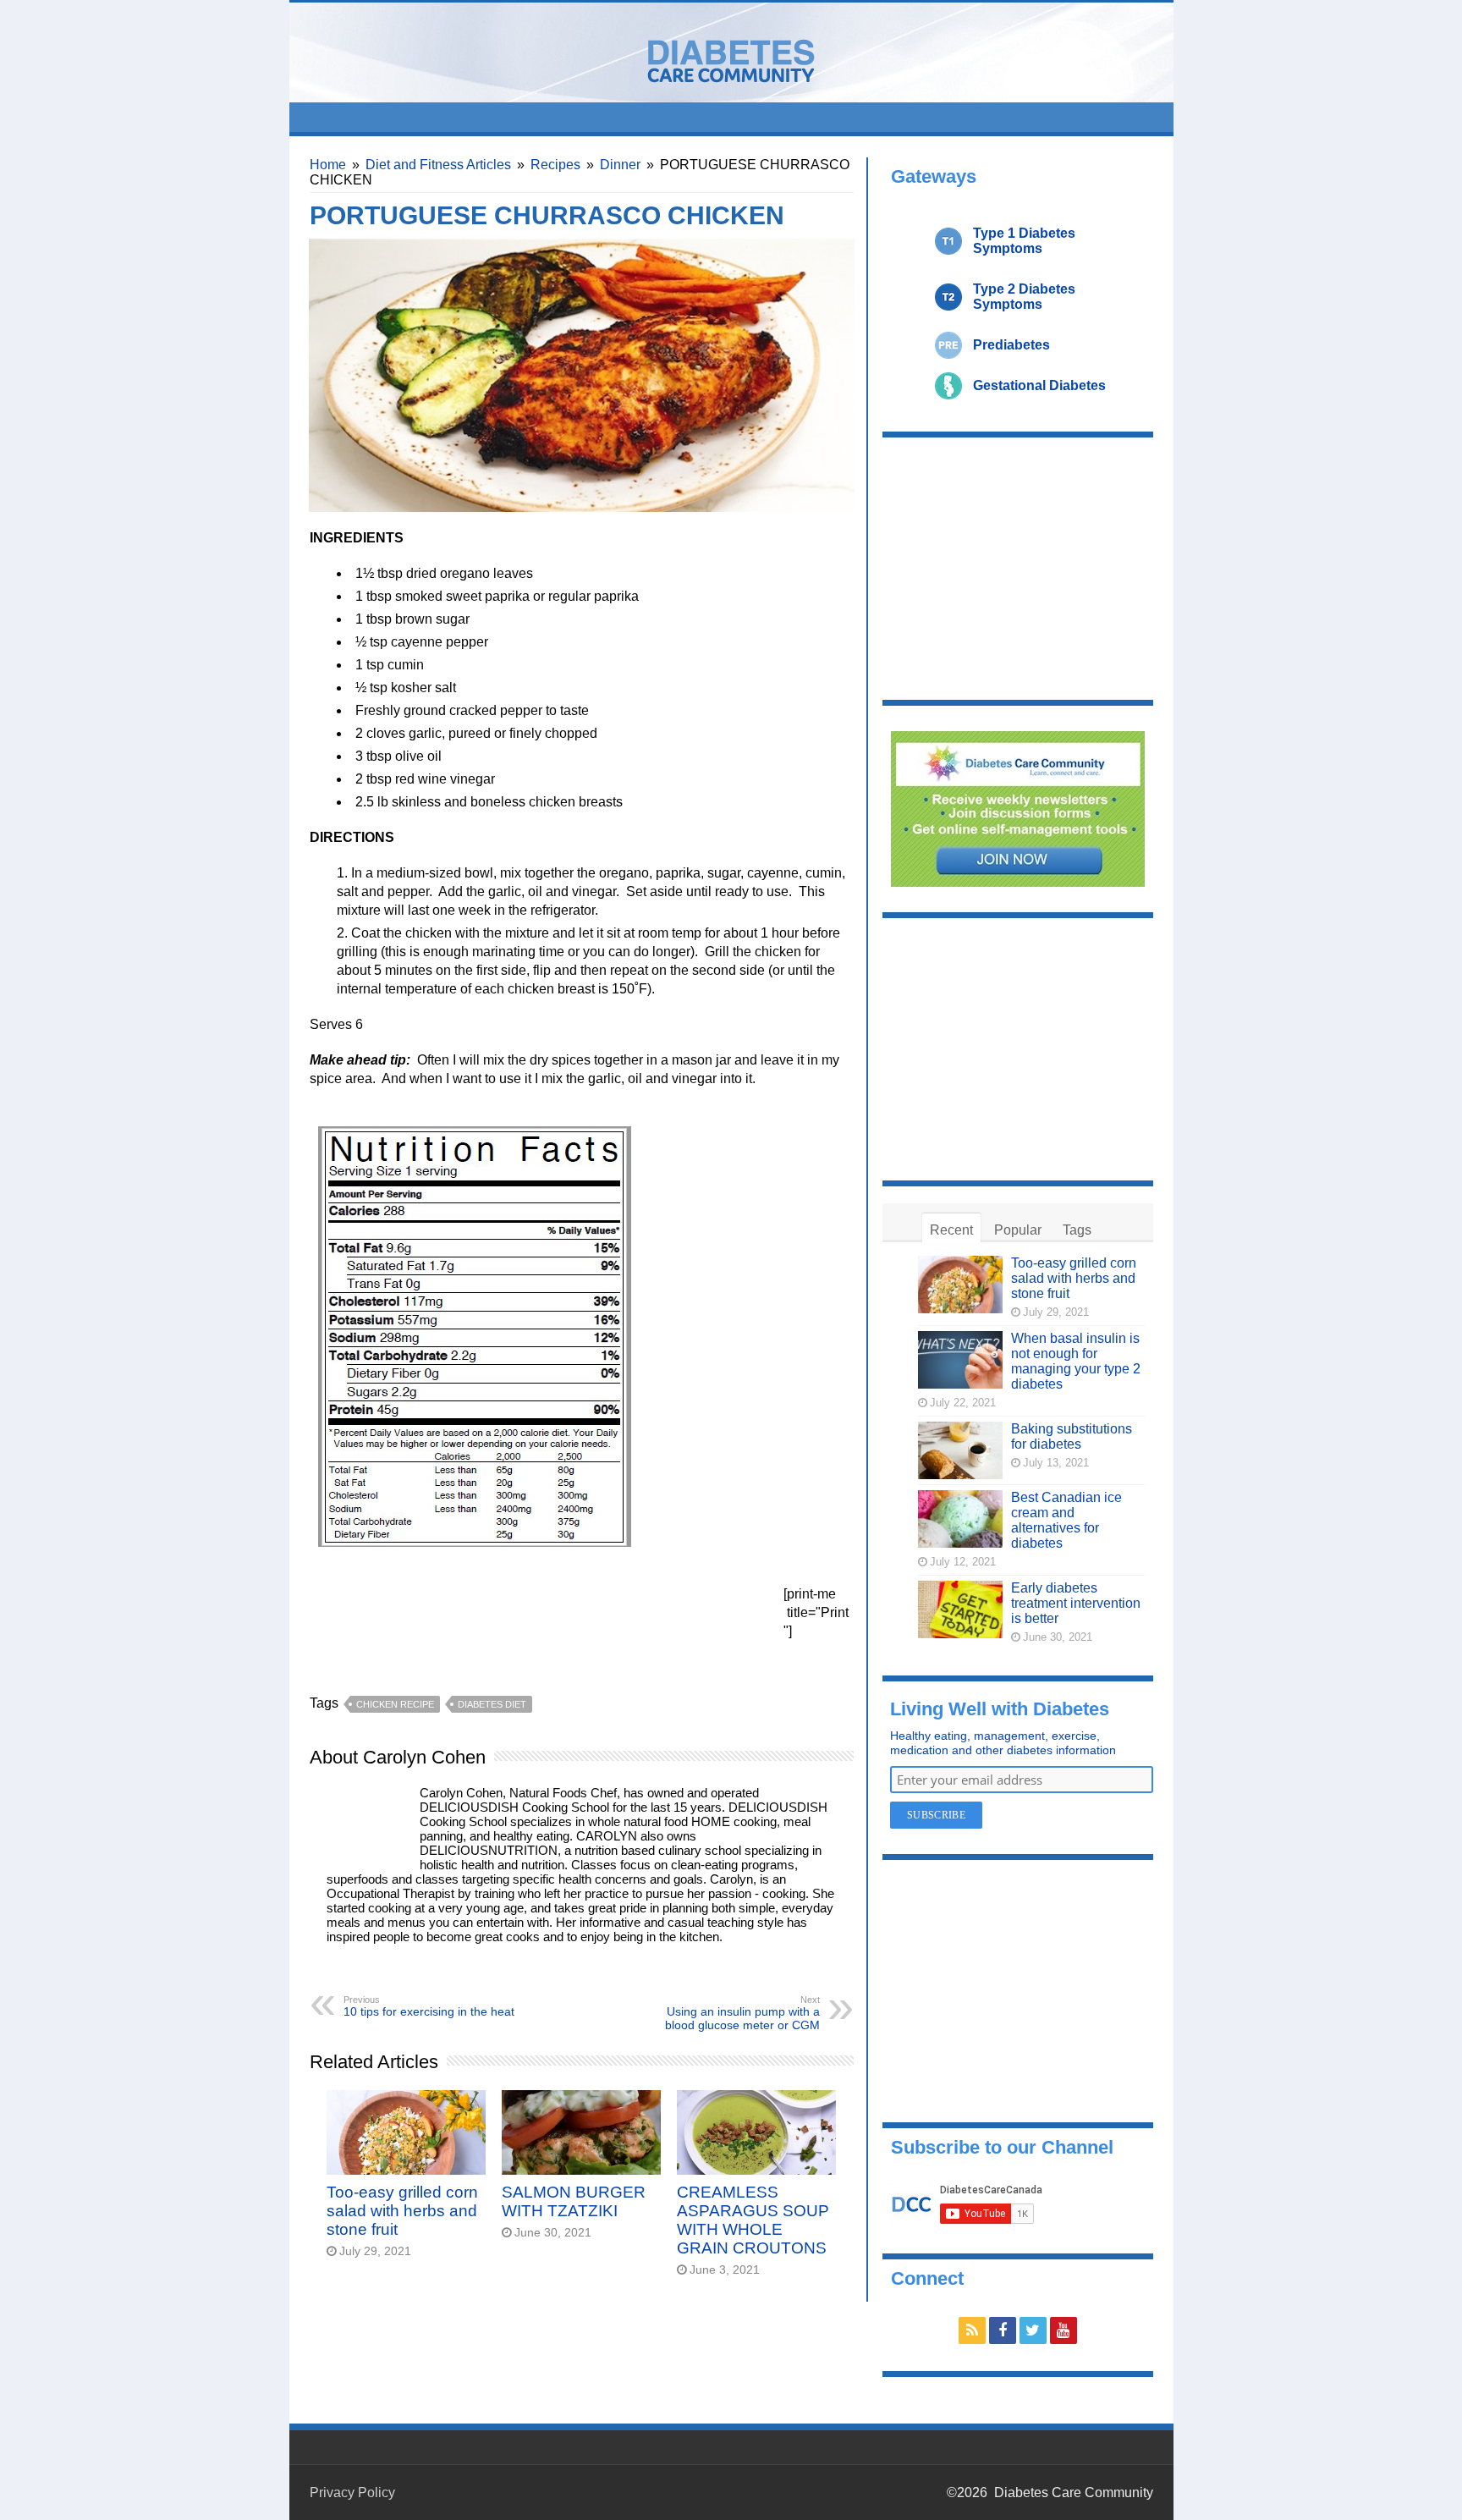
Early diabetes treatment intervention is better (1076, 1603)
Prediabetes (1011, 345)
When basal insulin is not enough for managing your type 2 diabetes (1076, 1361)
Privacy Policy (352, 2492)
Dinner (620, 165)
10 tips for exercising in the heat (429, 2006)
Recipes (555, 165)
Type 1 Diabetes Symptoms (1024, 241)
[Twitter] (1033, 2330)
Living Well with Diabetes (1000, 1709)
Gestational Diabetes (1039, 385)
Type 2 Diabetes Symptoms (1024, 297)
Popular (1018, 1230)
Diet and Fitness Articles (438, 165)
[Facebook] (1003, 2330)
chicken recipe (395, 1704)
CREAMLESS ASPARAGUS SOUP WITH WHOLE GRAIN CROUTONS (753, 2220)
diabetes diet (492, 1704)
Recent (951, 1230)
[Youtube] (1064, 2330)
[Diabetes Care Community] (731, 58)
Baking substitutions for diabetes (1072, 1436)
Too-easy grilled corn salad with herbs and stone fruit (402, 2211)
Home (328, 165)
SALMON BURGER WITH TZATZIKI (574, 2201)
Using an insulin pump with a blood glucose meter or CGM (742, 2013)
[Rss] (972, 2330)
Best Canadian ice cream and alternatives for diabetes (1066, 1520)
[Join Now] (1018, 808)
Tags (1077, 1230)
